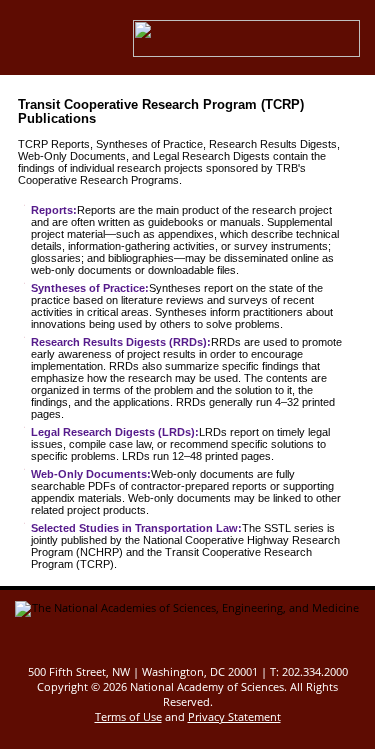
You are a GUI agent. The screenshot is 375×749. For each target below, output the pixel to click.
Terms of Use (128, 716)
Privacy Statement (234, 716)
